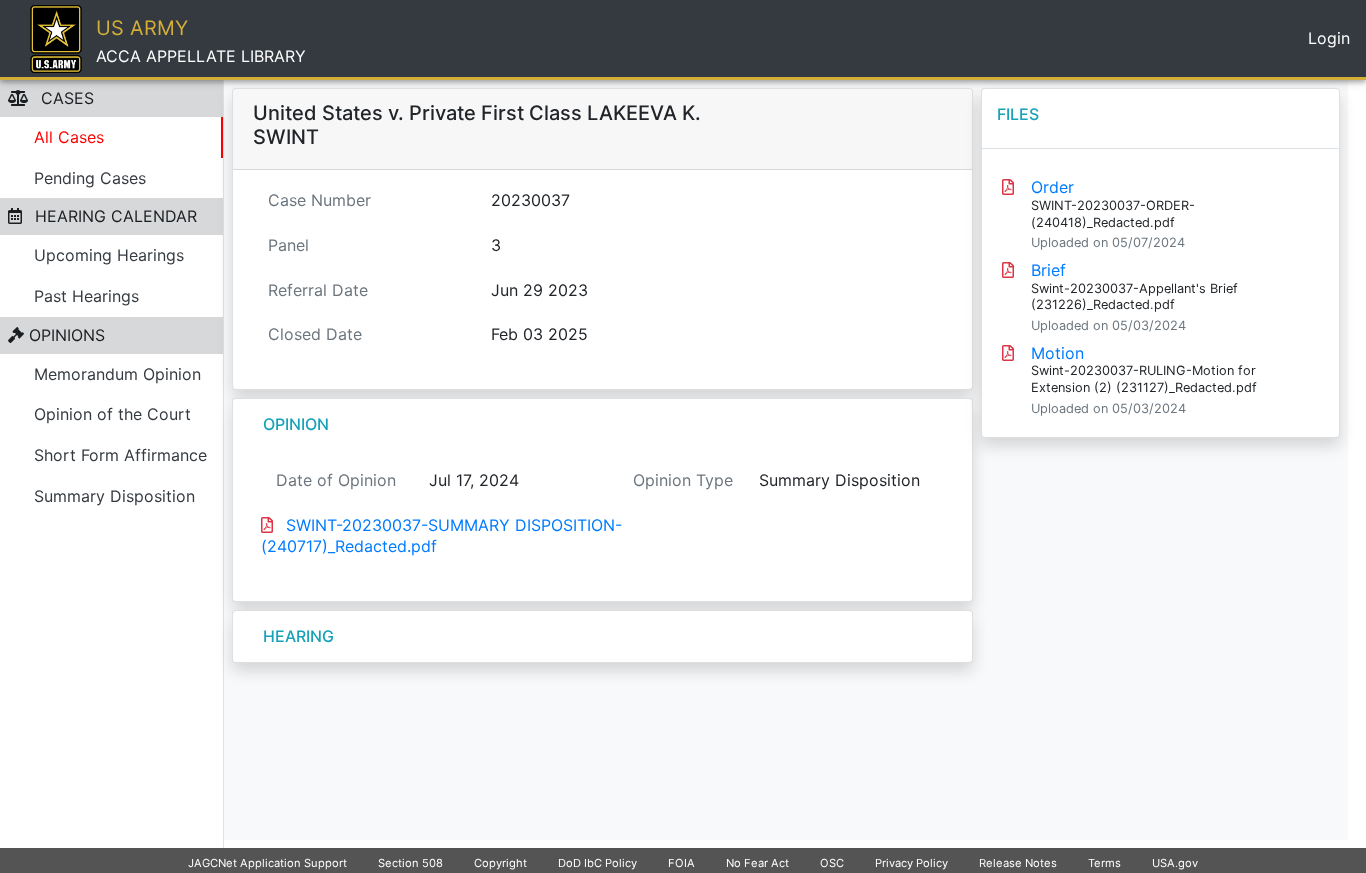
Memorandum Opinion (117, 374)
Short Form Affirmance (120, 455)
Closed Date (315, 334)
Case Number (319, 200)
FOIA (681, 863)
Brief (1048, 270)
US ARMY (142, 28)
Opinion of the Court (112, 414)
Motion (1057, 353)
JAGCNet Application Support (267, 863)
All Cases (69, 137)
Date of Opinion (336, 480)
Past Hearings (86, 296)
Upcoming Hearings (109, 255)
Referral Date (318, 290)
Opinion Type (683, 480)
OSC (832, 863)
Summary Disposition (114, 496)
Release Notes (1018, 863)
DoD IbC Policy (597, 863)
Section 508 (410, 863)
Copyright (500, 863)
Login (1329, 38)
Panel (288, 245)
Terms (1104, 863)
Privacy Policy (911, 863)
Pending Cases (90, 178)
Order (1052, 187)
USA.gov (1175, 863)
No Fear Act (757, 863)
